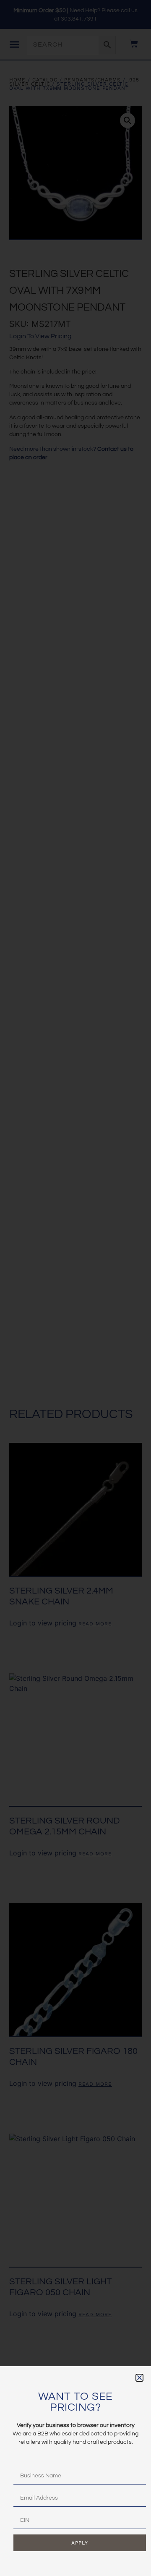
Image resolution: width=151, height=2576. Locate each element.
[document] (75, 1288)
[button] (139, 2378)
